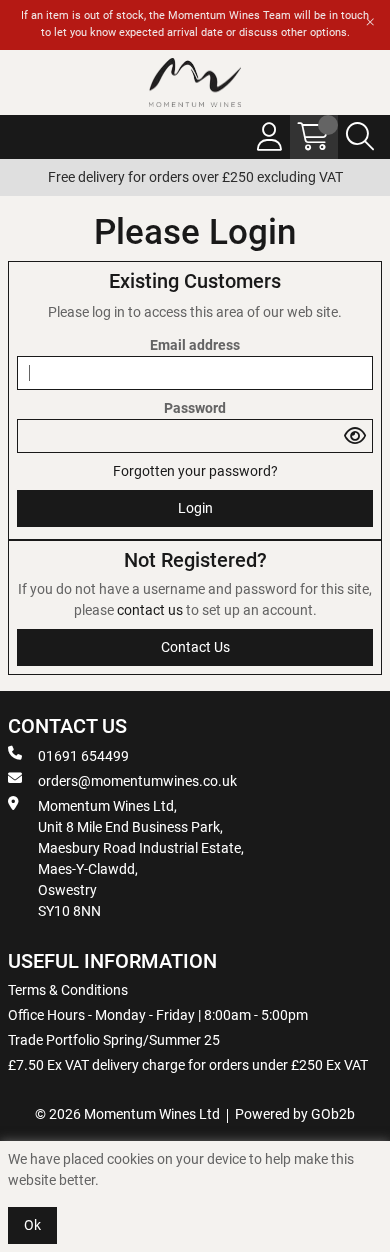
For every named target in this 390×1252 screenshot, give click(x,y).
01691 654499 (83, 756)
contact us (151, 610)
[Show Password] (355, 436)
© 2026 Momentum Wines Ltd (127, 1114)
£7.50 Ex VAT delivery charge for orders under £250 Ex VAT (188, 1065)
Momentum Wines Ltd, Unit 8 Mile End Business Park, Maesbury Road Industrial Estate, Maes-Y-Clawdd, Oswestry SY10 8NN (141, 858)
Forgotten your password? (195, 471)
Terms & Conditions (68, 990)
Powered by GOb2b (295, 1114)
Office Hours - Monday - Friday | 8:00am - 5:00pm (158, 1015)
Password (195, 408)
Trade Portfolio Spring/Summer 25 (114, 1040)
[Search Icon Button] (360, 137)
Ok (32, 1225)
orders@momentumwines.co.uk (137, 781)
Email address (195, 345)
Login (195, 508)
